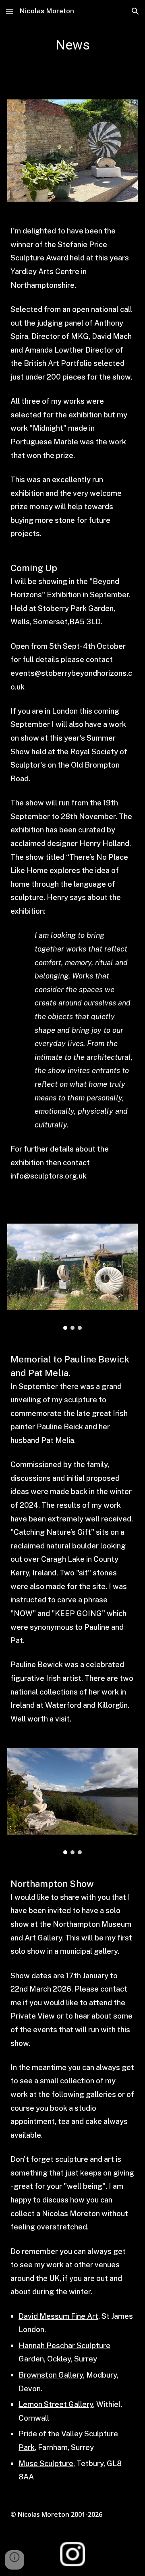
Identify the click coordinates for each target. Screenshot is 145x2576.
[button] (10, 11)
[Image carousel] (72, 1277)
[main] (72, 45)
